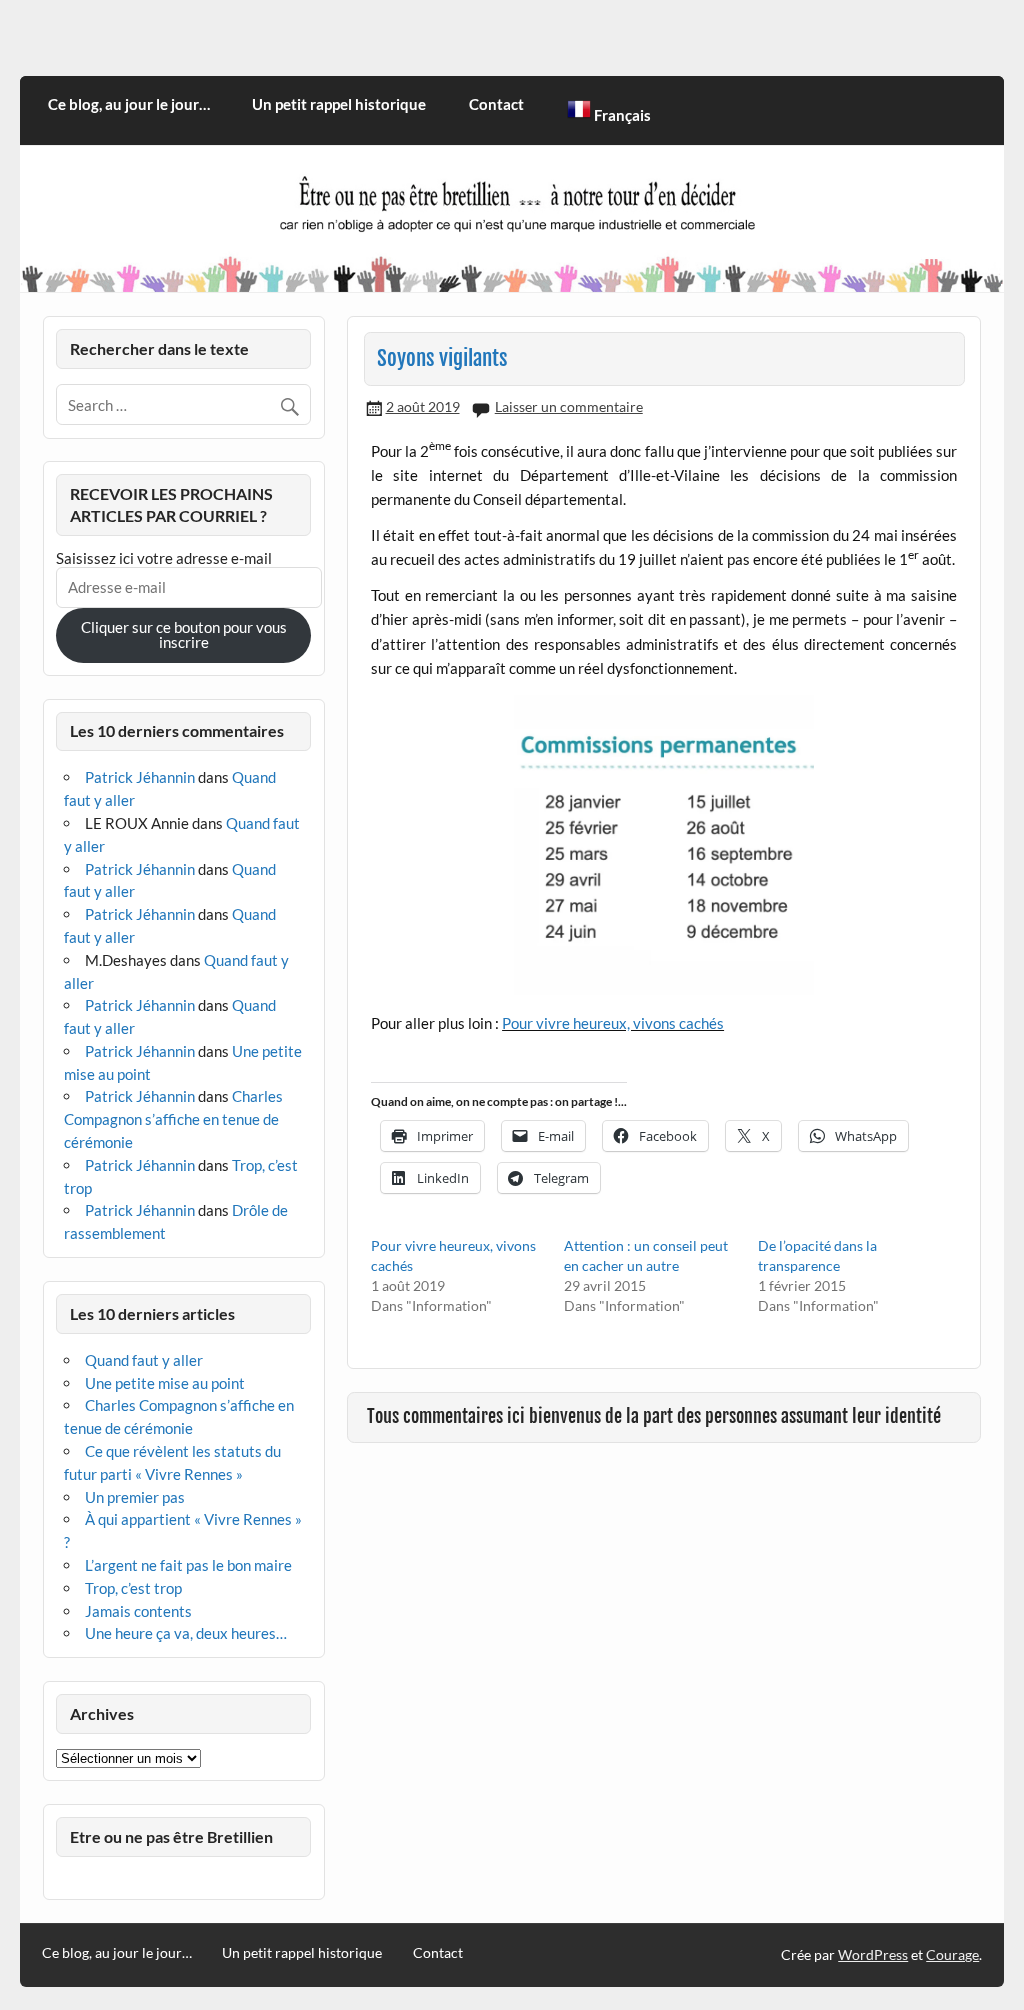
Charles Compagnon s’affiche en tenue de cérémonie (173, 1119)
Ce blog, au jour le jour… (129, 104)
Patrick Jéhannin (140, 777)
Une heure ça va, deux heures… (186, 1633)
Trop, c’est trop (133, 1588)
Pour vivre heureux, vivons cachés (613, 1023)
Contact (496, 104)
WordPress (873, 1954)
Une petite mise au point (165, 1383)
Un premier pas (135, 1497)
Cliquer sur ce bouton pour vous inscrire (184, 634)
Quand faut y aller (144, 1360)
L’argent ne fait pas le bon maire (188, 1565)
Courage (952, 1954)
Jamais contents (138, 1611)
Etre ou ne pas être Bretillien (171, 1836)
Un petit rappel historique (339, 104)
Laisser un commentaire (569, 406)
